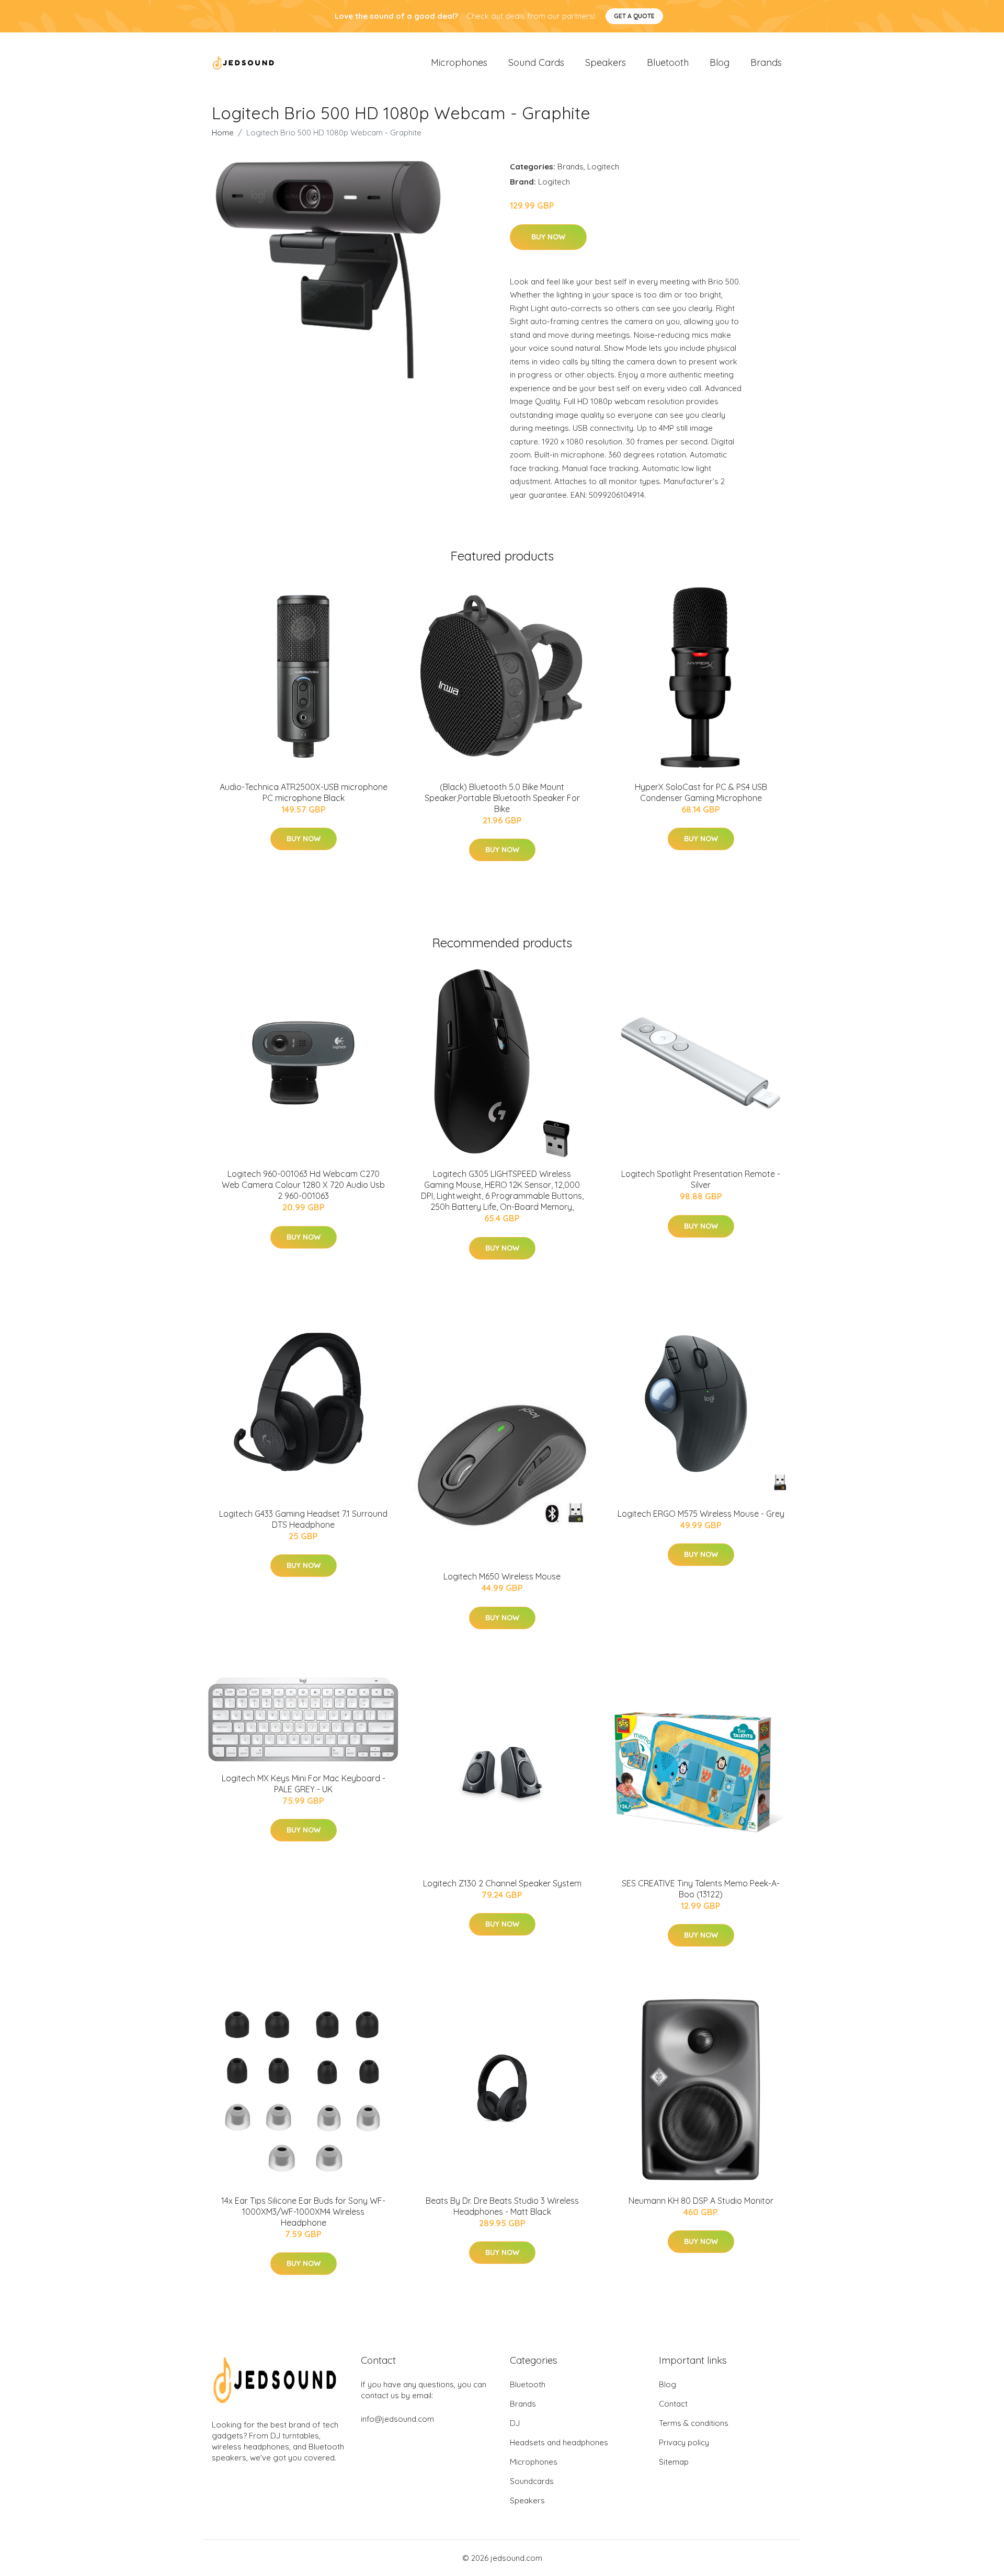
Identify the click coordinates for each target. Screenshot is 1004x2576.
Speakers (606, 62)
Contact (673, 2404)
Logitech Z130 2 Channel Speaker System (502, 1883)
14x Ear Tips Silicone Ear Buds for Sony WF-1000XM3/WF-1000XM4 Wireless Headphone (303, 2212)
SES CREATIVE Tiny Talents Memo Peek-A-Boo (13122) (701, 1889)
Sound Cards (536, 62)
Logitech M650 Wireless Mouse (502, 1576)
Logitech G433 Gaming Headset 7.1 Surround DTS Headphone (303, 1519)
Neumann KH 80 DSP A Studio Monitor (701, 2201)
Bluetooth (668, 62)
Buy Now (548, 237)
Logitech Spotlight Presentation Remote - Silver (701, 1179)
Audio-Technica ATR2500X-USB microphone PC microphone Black (304, 792)
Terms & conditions (694, 2423)
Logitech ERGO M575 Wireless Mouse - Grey (701, 1514)
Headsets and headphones (559, 2442)
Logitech (603, 167)
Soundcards (532, 2481)
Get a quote (634, 16)
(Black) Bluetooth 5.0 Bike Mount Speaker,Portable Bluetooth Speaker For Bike (502, 798)
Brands (766, 62)
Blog (720, 62)
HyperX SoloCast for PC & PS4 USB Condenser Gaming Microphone (701, 792)
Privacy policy (684, 2442)
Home (223, 133)
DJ (515, 2423)
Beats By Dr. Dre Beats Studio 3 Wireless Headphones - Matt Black (502, 2206)
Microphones (459, 62)
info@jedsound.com (397, 2419)
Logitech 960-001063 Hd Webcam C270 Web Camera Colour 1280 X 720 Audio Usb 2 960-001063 (303, 1185)
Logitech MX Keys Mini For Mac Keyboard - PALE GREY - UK (304, 1784)
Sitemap (674, 2462)
